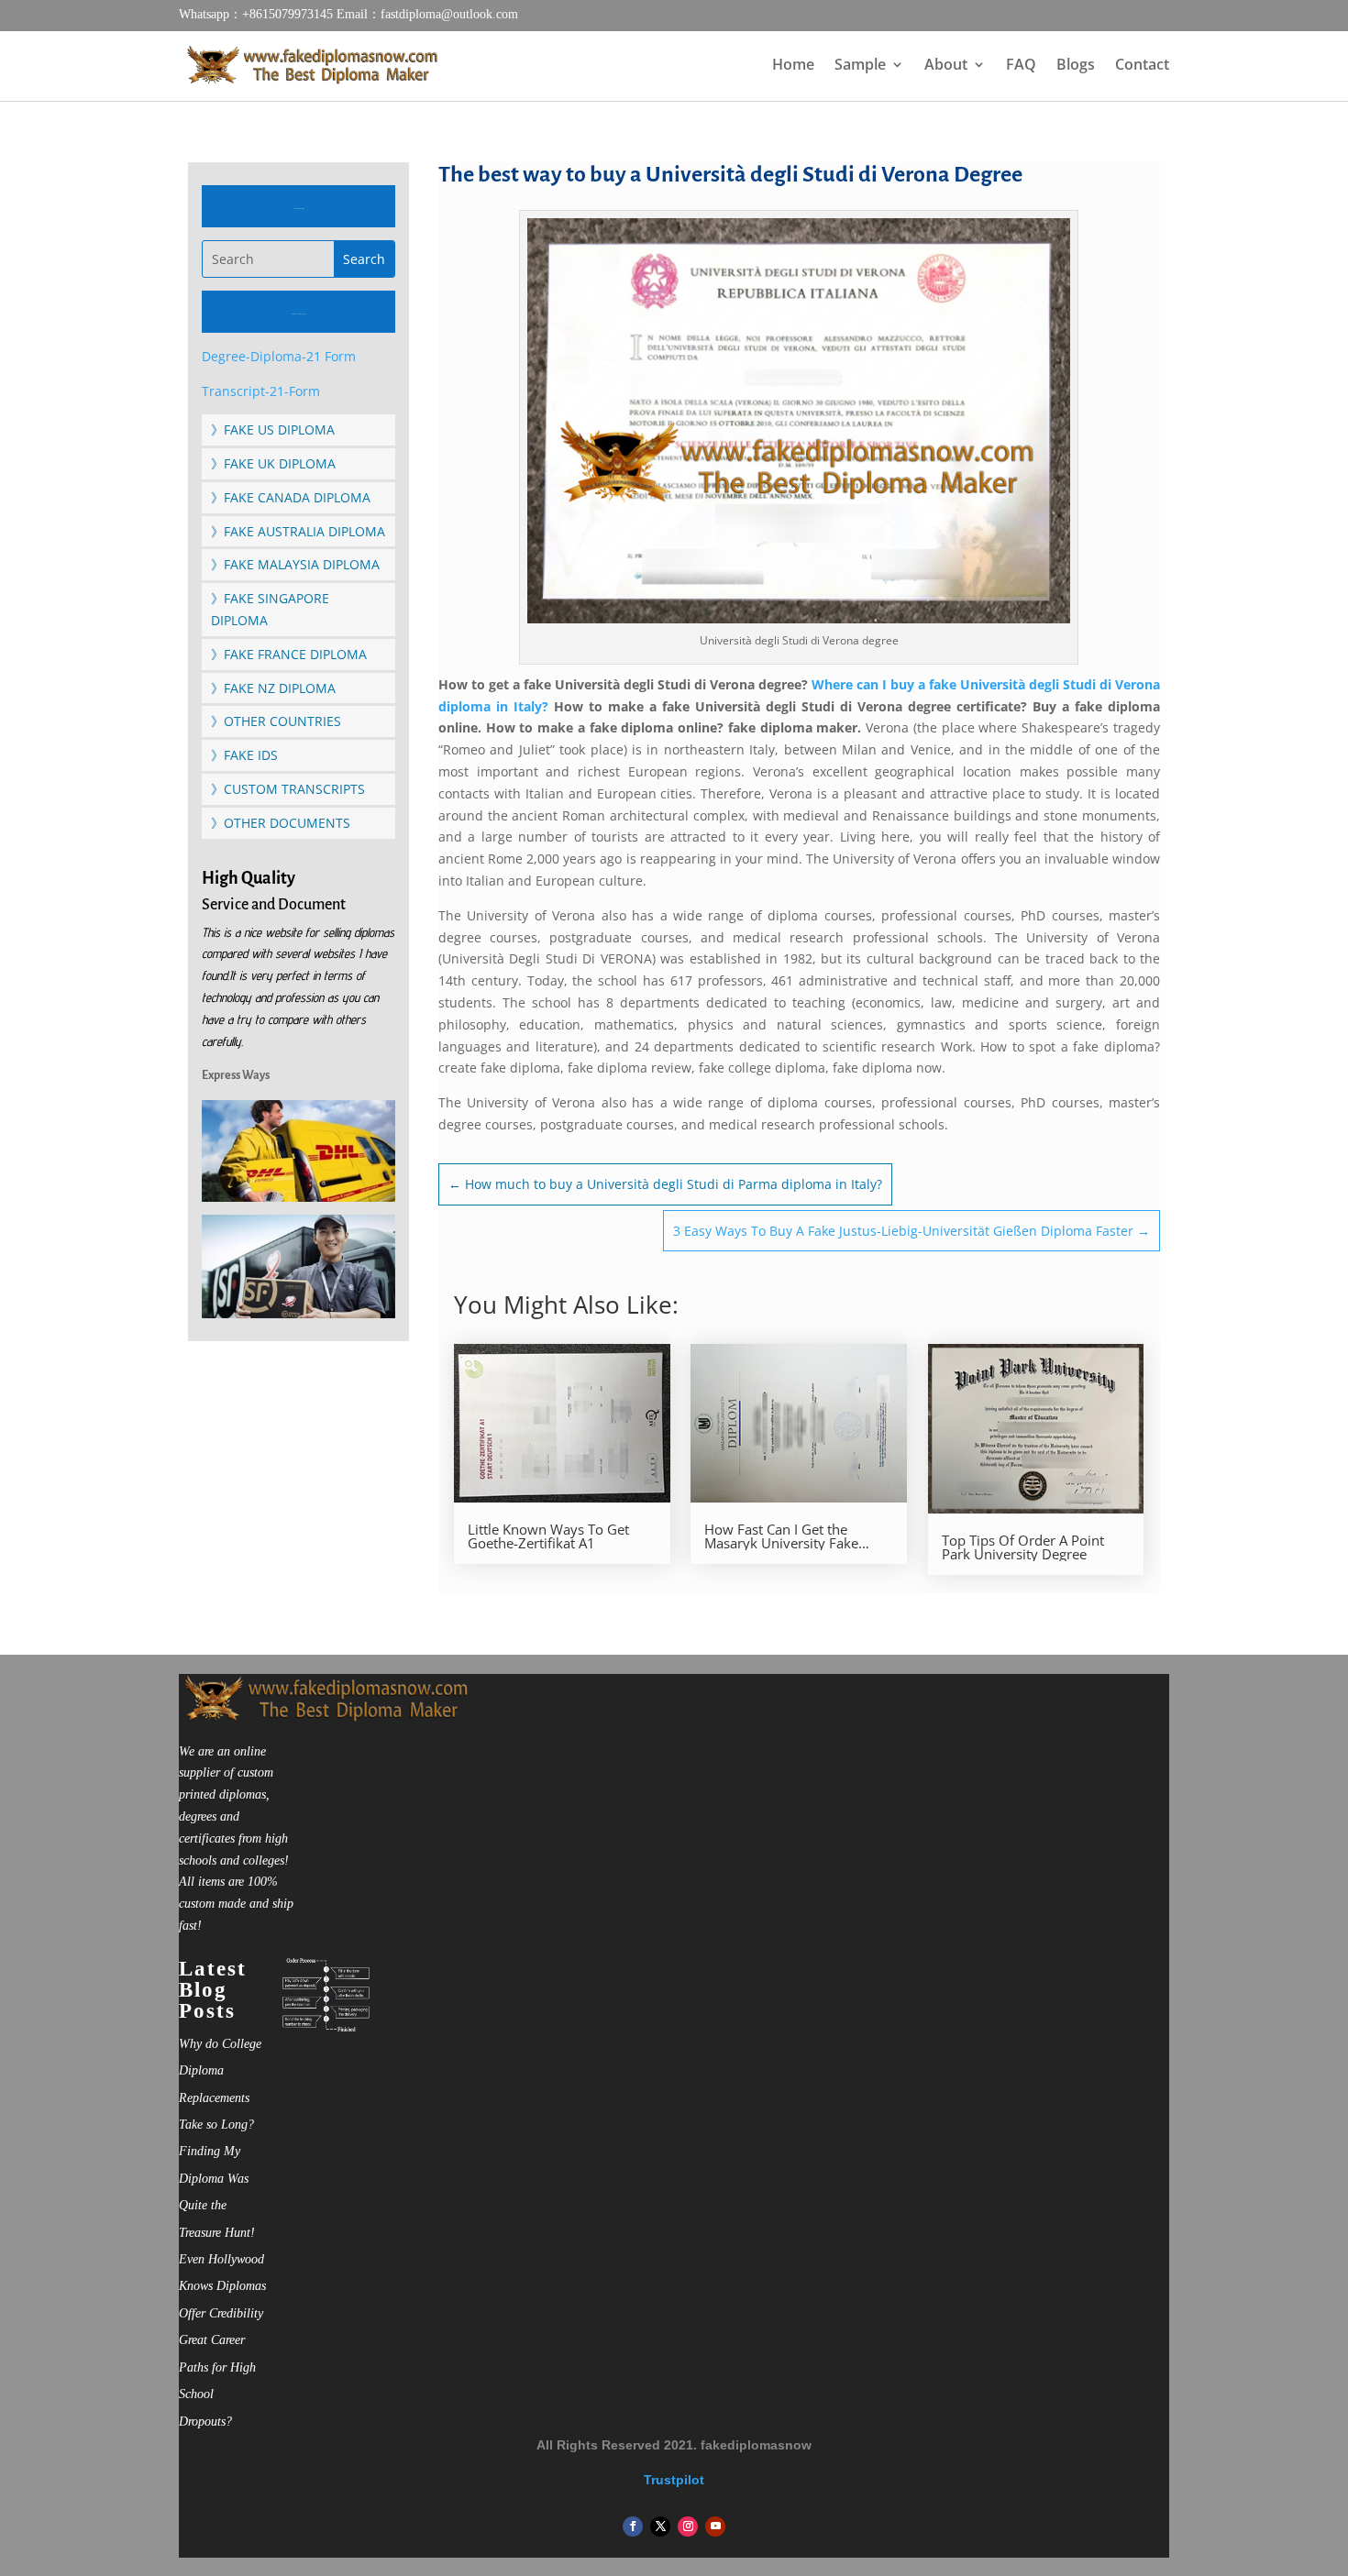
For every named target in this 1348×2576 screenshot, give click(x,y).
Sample (860, 66)
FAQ (1021, 66)
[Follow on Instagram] (688, 2526)
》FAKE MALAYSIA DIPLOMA (295, 564)
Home (793, 66)
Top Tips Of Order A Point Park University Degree (1023, 1547)
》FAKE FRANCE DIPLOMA (289, 654)
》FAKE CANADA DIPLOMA (291, 497)
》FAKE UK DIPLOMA (273, 463)
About (946, 66)
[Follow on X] (660, 2526)
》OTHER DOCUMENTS (281, 823)
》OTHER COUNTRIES (276, 721)
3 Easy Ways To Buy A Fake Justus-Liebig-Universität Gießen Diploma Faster (912, 1231)
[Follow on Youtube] (715, 2526)
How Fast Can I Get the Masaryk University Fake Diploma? (781, 1536)
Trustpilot (674, 2480)
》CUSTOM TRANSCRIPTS (288, 789)
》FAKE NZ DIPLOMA (273, 688)
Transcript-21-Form (261, 391)
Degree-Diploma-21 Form (279, 356)
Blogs (1076, 66)
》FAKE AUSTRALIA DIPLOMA (298, 531)
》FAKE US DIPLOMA (273, 429)
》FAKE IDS (244, 755)
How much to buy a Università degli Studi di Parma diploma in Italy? (665, 1184)
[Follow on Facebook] (633, 2526)
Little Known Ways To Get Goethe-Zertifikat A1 (548, 1536)
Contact (1142, 66)
